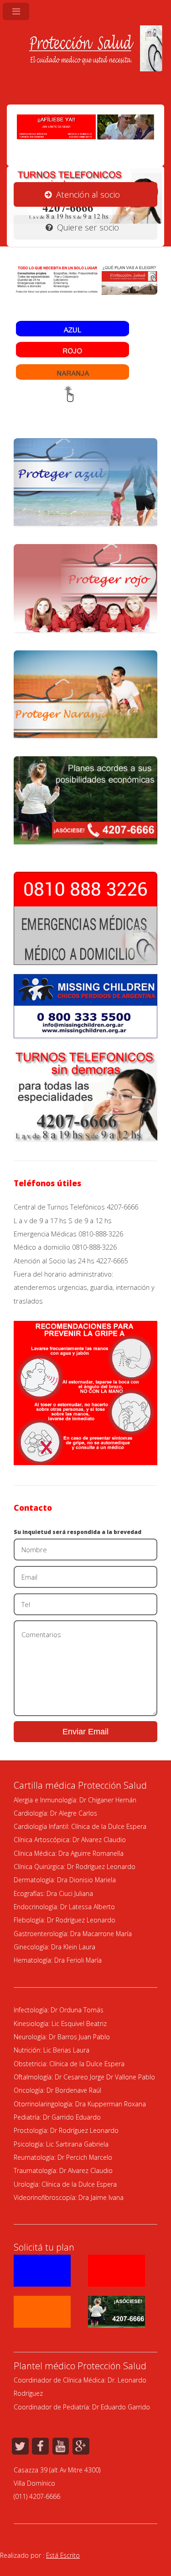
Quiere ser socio (88, 227)
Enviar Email (85, 1731)
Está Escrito (63, 2555)
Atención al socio (88, 194)
